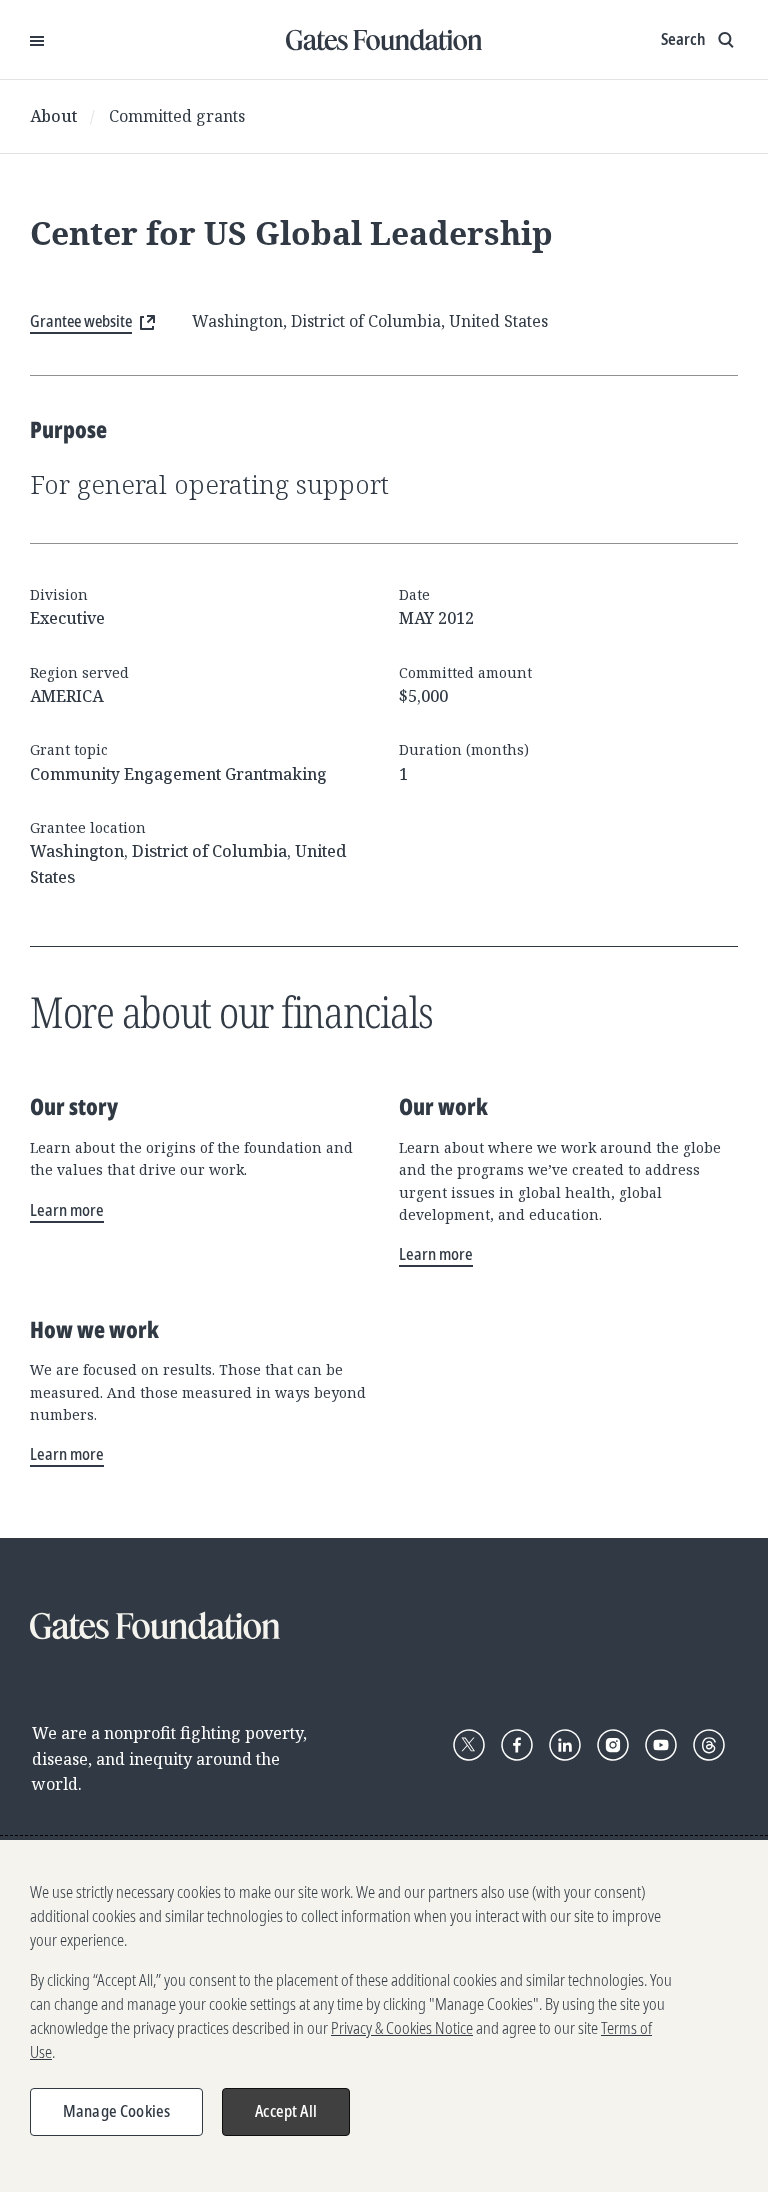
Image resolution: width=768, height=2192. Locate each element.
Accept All (286, 2111)
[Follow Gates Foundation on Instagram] (613, 1745)
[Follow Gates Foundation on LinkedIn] (565, 1745)
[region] (384, 2016)
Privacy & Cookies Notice (402, 2028)
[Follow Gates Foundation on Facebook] (517, 1745)
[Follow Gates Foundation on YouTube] (661, 1745)
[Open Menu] (37, 40)
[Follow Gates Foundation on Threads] (709, 1745)
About (53, 116)
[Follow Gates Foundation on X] (469, 1745)
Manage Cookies (116, 2111)
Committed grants (177, 116)
